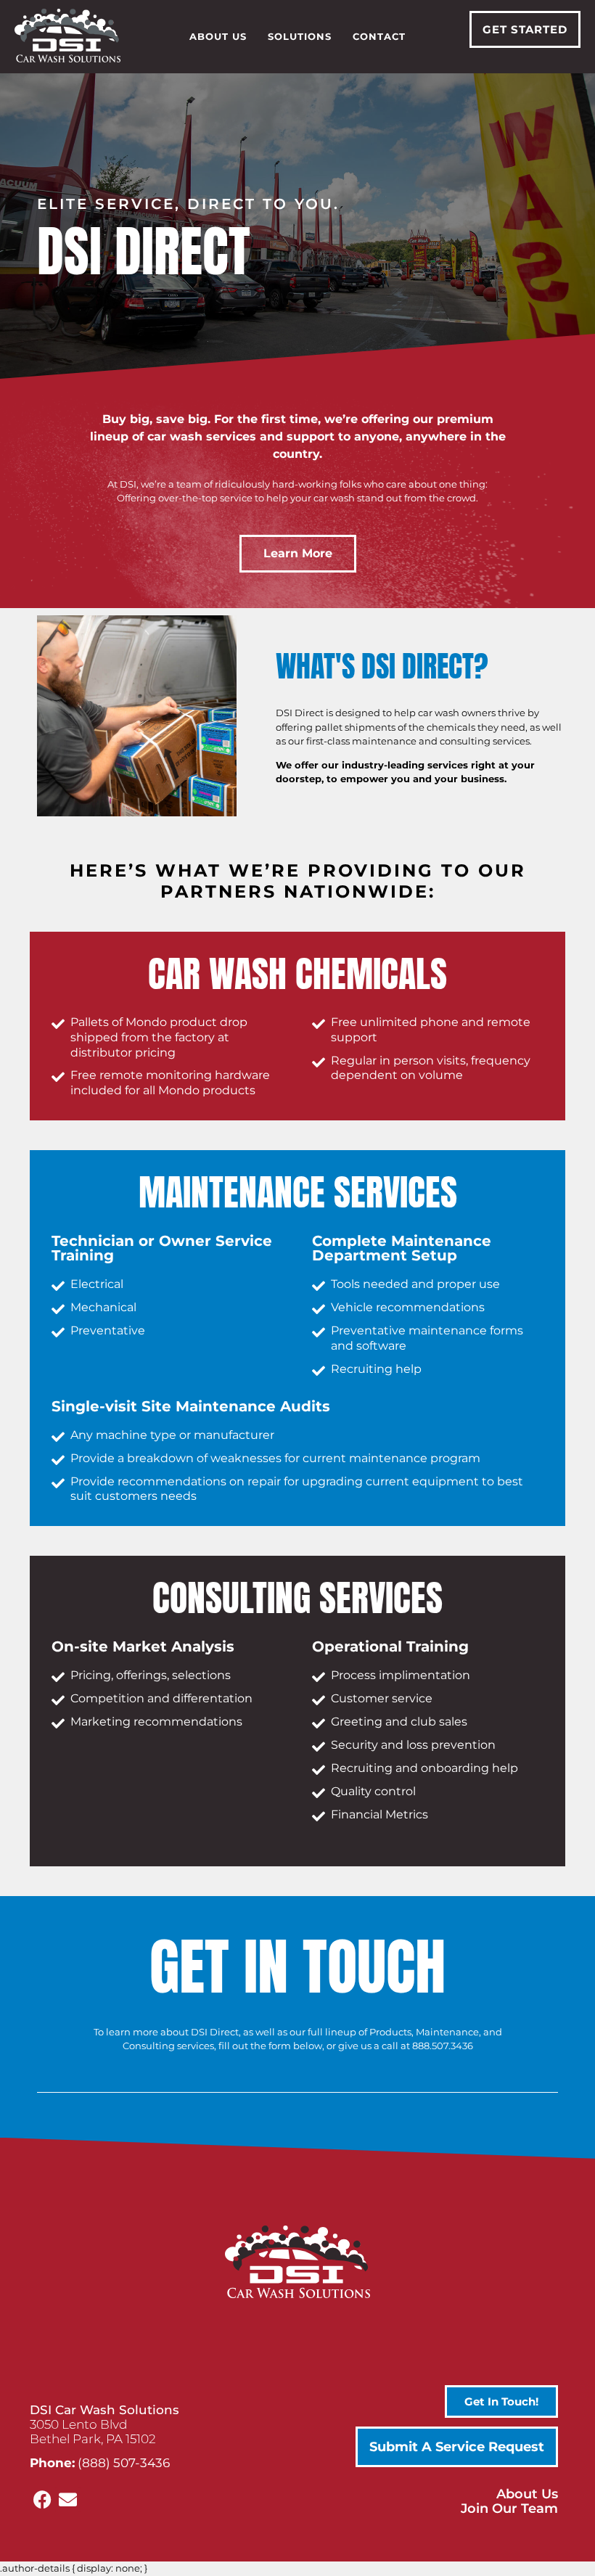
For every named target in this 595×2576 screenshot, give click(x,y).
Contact (379, 36)
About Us (218, 36)
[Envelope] (68, 2499)
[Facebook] (42, 2499)
